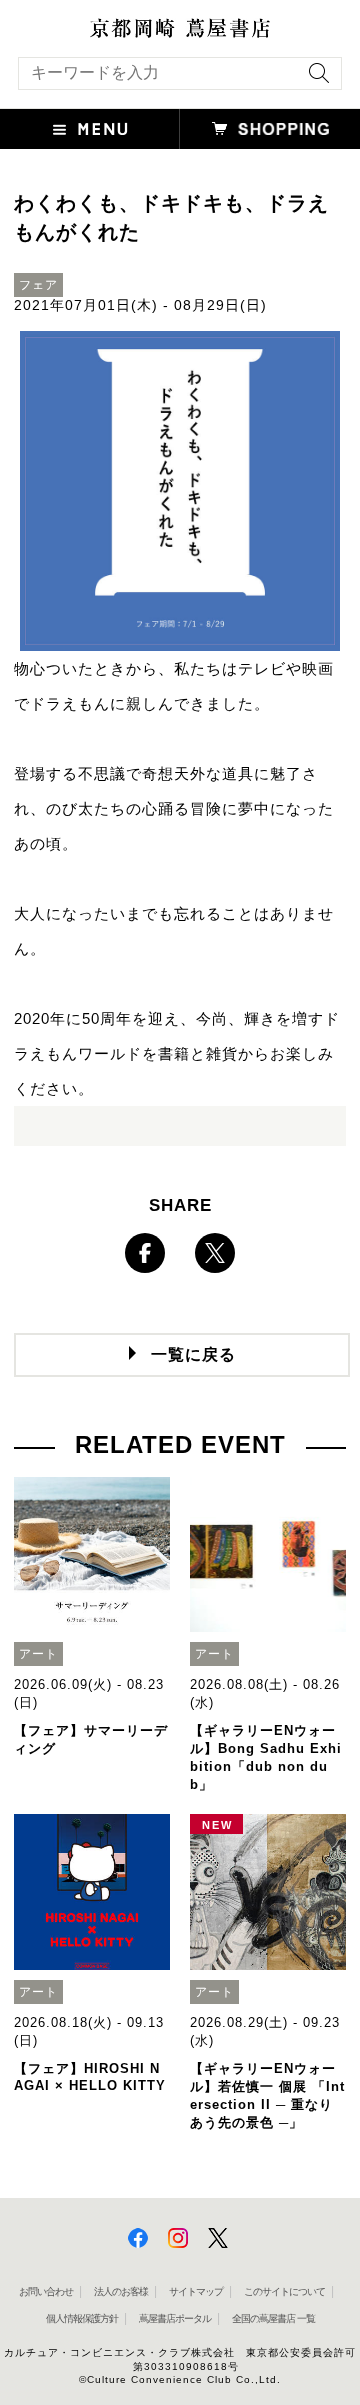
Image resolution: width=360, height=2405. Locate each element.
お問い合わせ (46, 2291)
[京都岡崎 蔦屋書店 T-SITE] (180, 28)
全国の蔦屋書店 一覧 (273, 2318)
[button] (90, 129)
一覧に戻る (193, 1354)
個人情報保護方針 (82, 2318)
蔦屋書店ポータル (175, 2318)
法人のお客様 (121, 2291)
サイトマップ (196, 2291)
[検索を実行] (314, 79)
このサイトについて (284, 2291)
